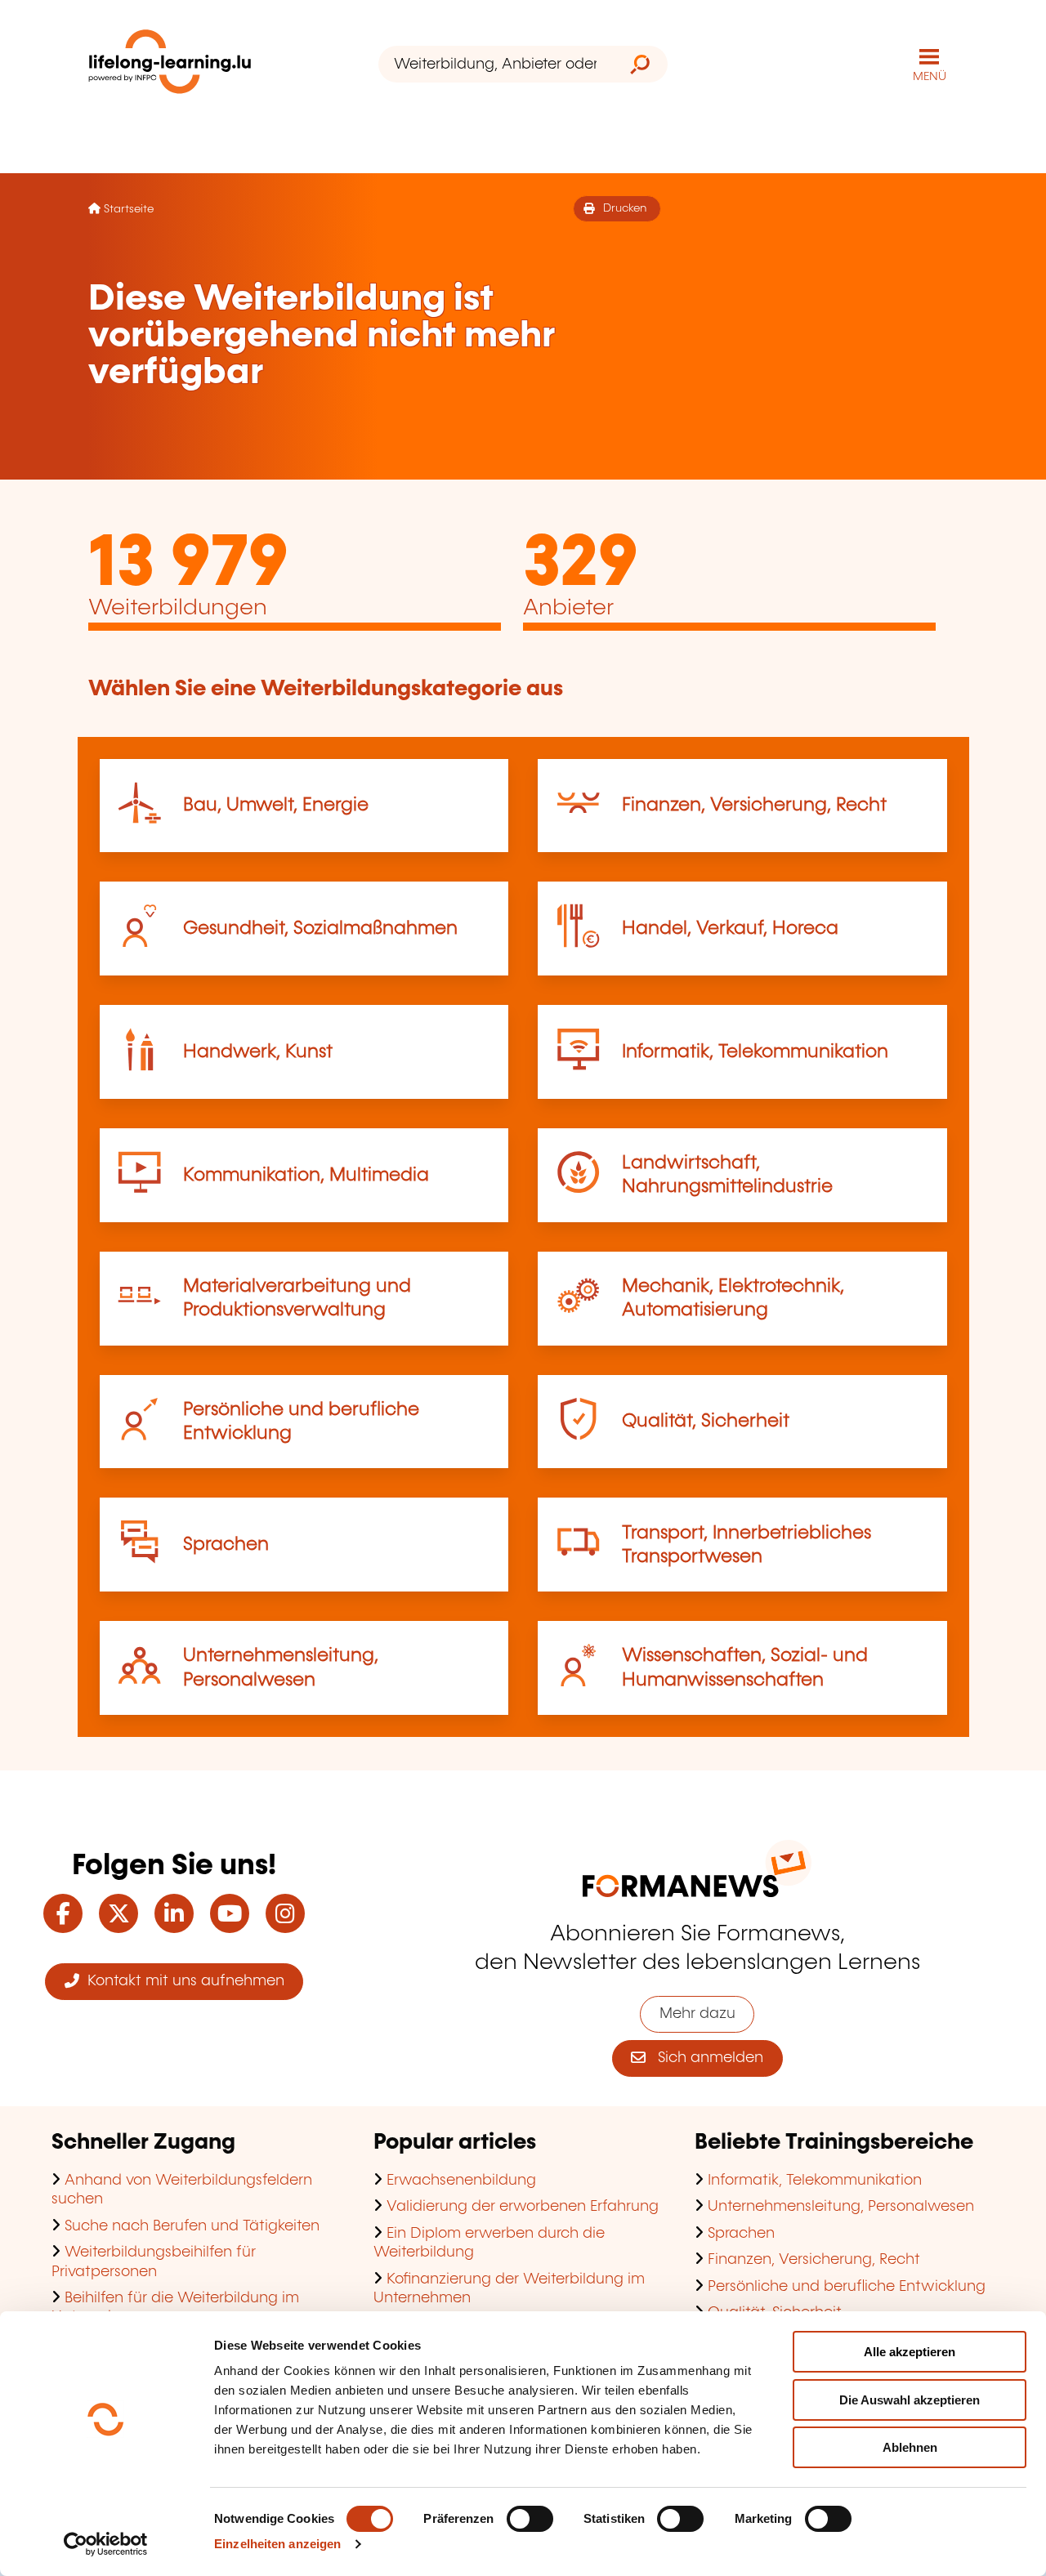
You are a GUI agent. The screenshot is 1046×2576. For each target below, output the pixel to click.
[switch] (530, 2519)
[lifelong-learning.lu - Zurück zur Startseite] (170, 65)
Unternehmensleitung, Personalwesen (841, 2207)
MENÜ (930, 77)
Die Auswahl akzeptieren (910, 2400)
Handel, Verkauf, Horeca (730, 929)
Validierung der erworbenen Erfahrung (523, 2207)
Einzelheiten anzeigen (277, 2544)
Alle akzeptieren (910, 2352)
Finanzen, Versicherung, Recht (754, 805)
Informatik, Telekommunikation (755, 1052)
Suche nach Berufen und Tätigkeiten (192, 2226)
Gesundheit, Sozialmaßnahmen (320, 929)
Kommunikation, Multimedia (306, 1175)
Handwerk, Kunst (258, 1052)
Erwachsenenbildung (461, 2181)
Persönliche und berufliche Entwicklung (847, 2287)
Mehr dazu (697, 2014)
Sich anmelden (704, 2058)
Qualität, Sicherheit (706, 1421)
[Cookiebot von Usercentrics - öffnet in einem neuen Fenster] (106, 2544)
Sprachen (226, 1545)
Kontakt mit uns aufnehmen (182, 1981)
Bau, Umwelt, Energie (276, 805)
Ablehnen (910, 2447)
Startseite (129, 209)
